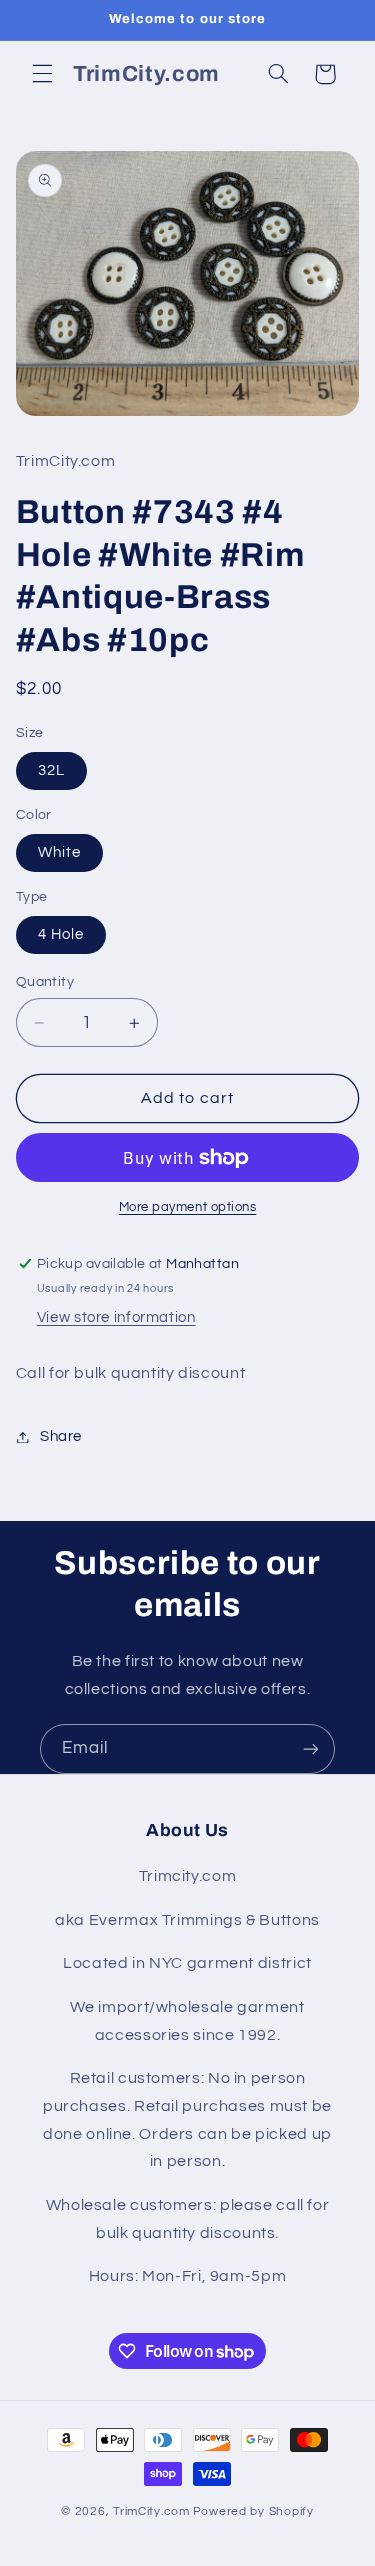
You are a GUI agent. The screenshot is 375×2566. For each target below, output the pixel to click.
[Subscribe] (311, 1748)
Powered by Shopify (253, 2511)
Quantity (45, 982)
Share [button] (61, 1436)
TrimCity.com (151, 2511)
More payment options (188, 1207)
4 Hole (61, 934)
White (59, 852)
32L (51, 770)
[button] (42, 74)
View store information (116, 1317)
